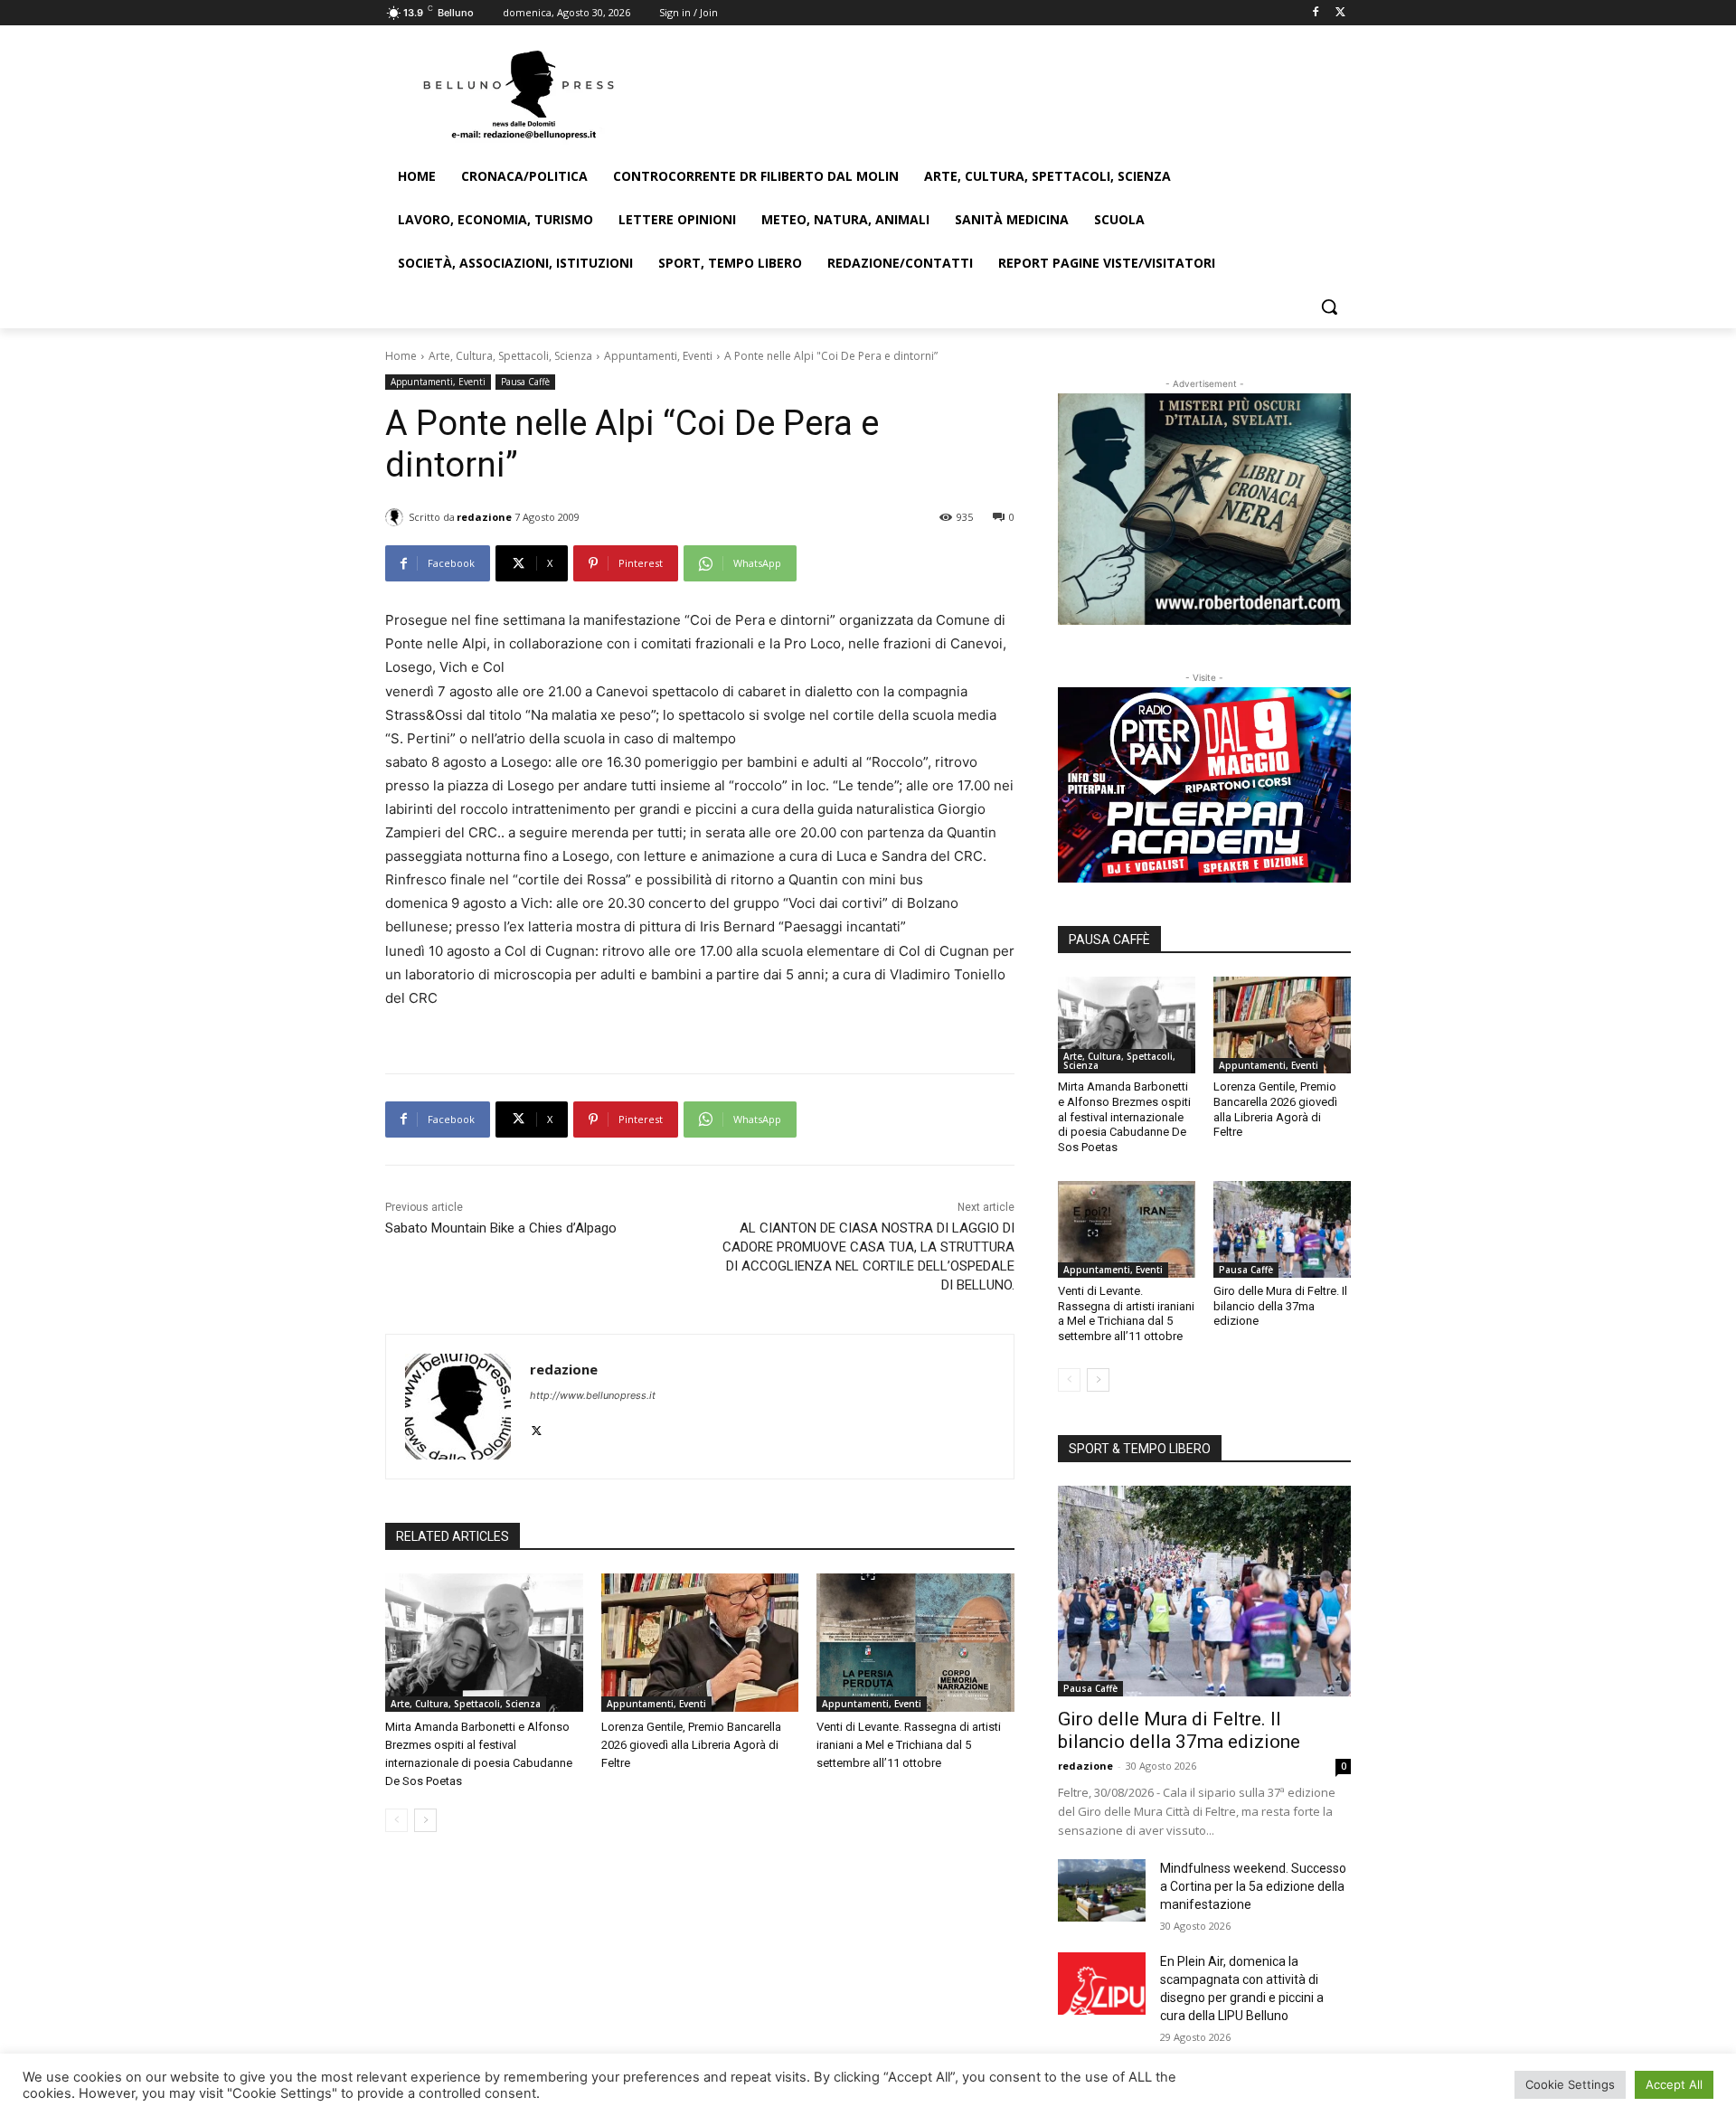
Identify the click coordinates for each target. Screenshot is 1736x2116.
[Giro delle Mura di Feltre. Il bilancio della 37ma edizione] (1282, 1229)
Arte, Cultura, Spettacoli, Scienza (510, 356)
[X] (1340, 13)
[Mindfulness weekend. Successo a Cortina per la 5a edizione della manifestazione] (1102, 1890)
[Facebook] (1315, 13)
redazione (484, 517)
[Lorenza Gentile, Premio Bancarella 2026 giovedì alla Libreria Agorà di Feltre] (700, 1643)
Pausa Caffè (525, 382)
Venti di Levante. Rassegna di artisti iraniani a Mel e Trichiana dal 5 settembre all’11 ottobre (909, 1745)
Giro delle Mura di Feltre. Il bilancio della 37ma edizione (1280, 1306)
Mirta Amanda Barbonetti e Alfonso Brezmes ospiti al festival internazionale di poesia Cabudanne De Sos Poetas (1124, 1117)
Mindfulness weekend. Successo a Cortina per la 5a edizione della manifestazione (1253, 1886)
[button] (1329, 307)
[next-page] (425, 1820)
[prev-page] (396, 1820)
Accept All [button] (1674, 2084)
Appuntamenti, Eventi (658, 356)
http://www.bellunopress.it (593, 1395)
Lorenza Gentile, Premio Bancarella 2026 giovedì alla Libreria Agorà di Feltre (691, 1745)
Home (401, 356)
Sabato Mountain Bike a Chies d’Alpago (501, 1228)
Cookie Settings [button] (1570, 2084)
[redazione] (397, 517)
